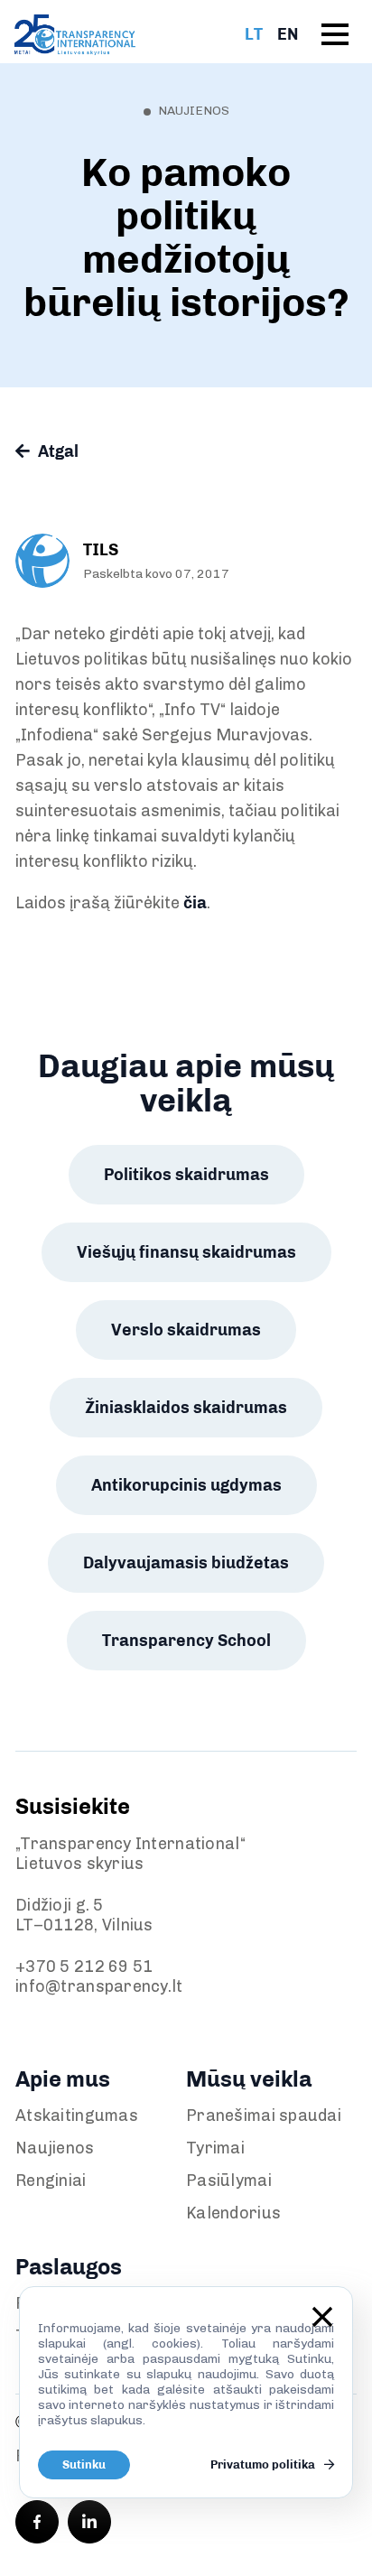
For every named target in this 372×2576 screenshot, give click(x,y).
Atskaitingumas (77, 2116)
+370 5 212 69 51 (84, 1967)
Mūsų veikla (249, 2079)
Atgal (56, 451)
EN (288, 34)
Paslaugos (69, 2267)
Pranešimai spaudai (264, 2116)
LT (254, 34)
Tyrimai (215, 2148)
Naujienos (55, 2148)
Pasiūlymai (229, 2181)
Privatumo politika (264, 2464)
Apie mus (63, 2079)
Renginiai (51, 2181)
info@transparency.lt (99, 1986)
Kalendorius (233, 2213)
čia (195, 903)
